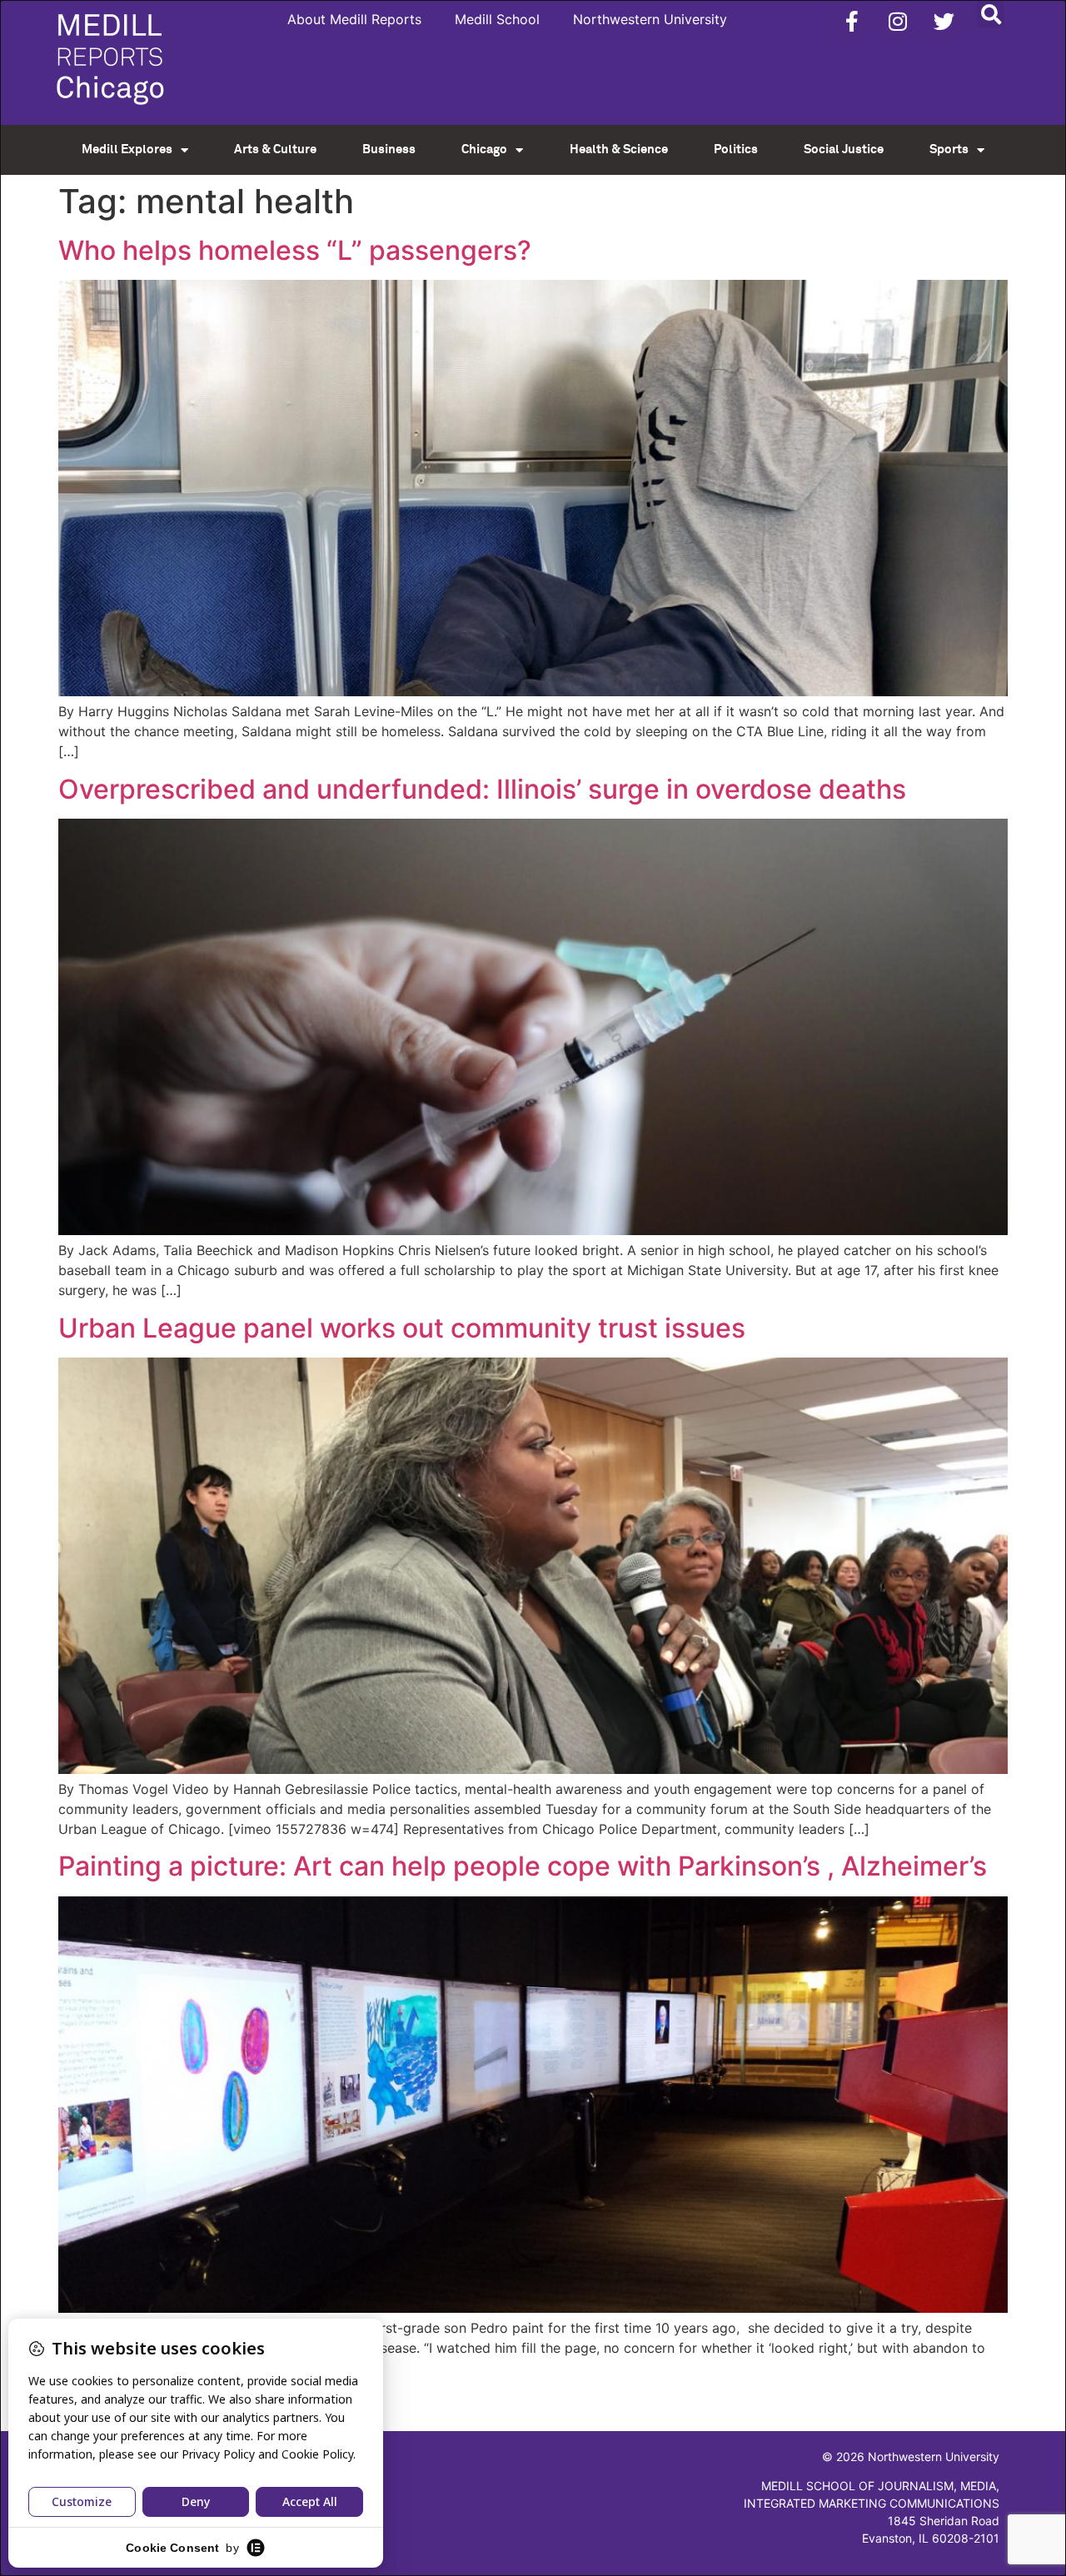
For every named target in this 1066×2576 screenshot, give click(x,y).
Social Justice (844, 149)
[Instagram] (898, 21)
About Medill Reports (354, 19)
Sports (949, 149)
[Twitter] (944, 21)
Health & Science (619, 149)
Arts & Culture (275, 149)
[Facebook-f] (852, 21)
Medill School (497, 19)
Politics (736, 149)
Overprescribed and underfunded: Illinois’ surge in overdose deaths (482, 789)
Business (389, 149)
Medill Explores (127, 149)
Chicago (484, 149)
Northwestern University (650, 19)
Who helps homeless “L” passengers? (295, 250)
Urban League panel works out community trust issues (402, 1328)
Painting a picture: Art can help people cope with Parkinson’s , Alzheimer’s (523, 1866)
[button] (991, 14)
